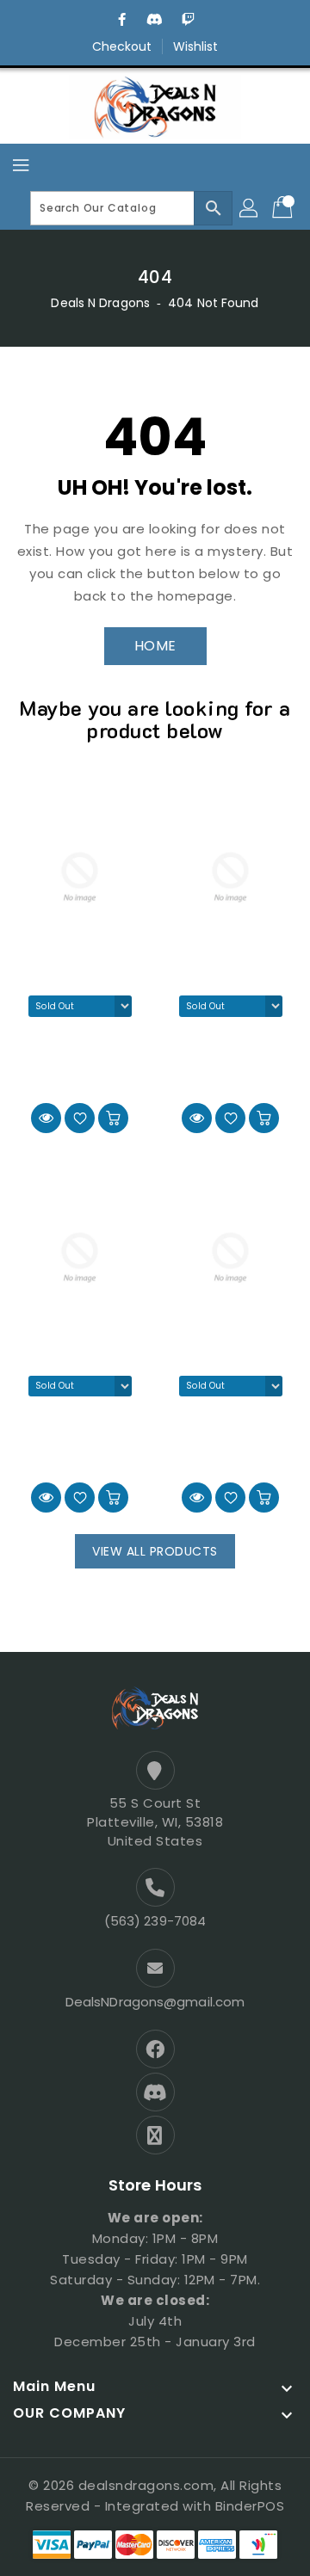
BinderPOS (250, 2506)
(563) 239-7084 (155, 1921)
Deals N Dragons (100, 303)
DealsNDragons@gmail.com (155, 2002)
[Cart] (284, 208)
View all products (155, 1551)
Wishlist (196, 46)
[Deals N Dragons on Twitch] (188, 20)
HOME (155, 646)
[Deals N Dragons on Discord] (155, 20)
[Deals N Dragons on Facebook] (122, 20)
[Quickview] (46, 1118)
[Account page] (250, 208)
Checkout (122, 46)
